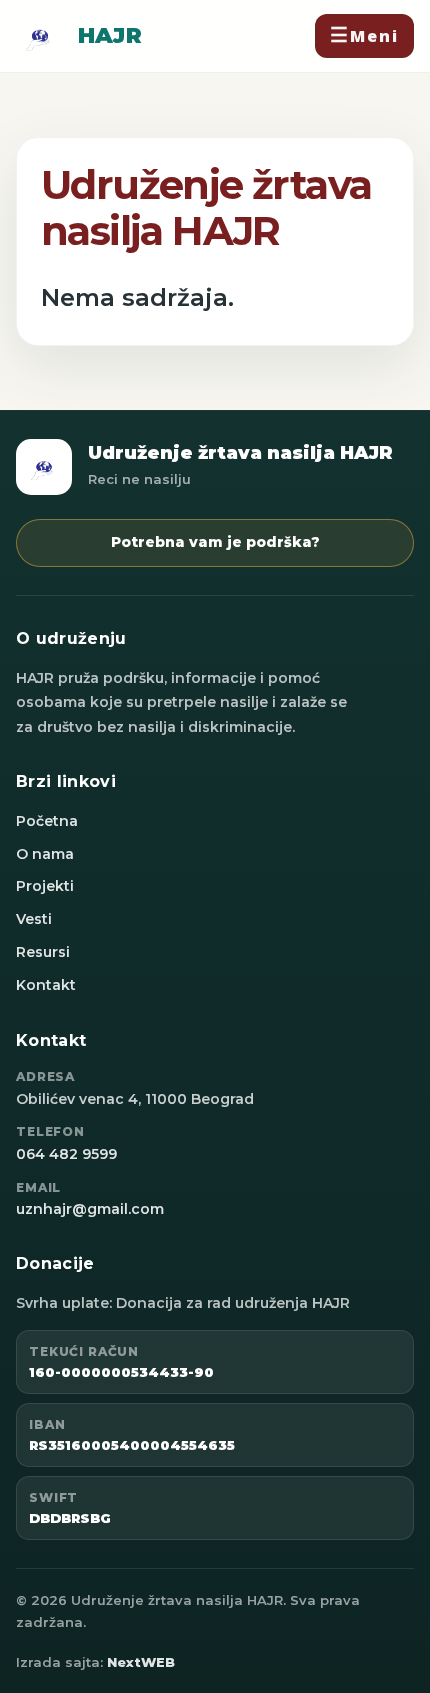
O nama (45, 854)
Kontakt (46, 985)
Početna (47, 821)
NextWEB (141, 1662)
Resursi (43, 952)
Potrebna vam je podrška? (215, 542)
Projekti (45, 886)
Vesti (34, 919)
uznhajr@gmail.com (90, 1209)
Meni (374, 36)
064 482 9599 (66, 1154)
